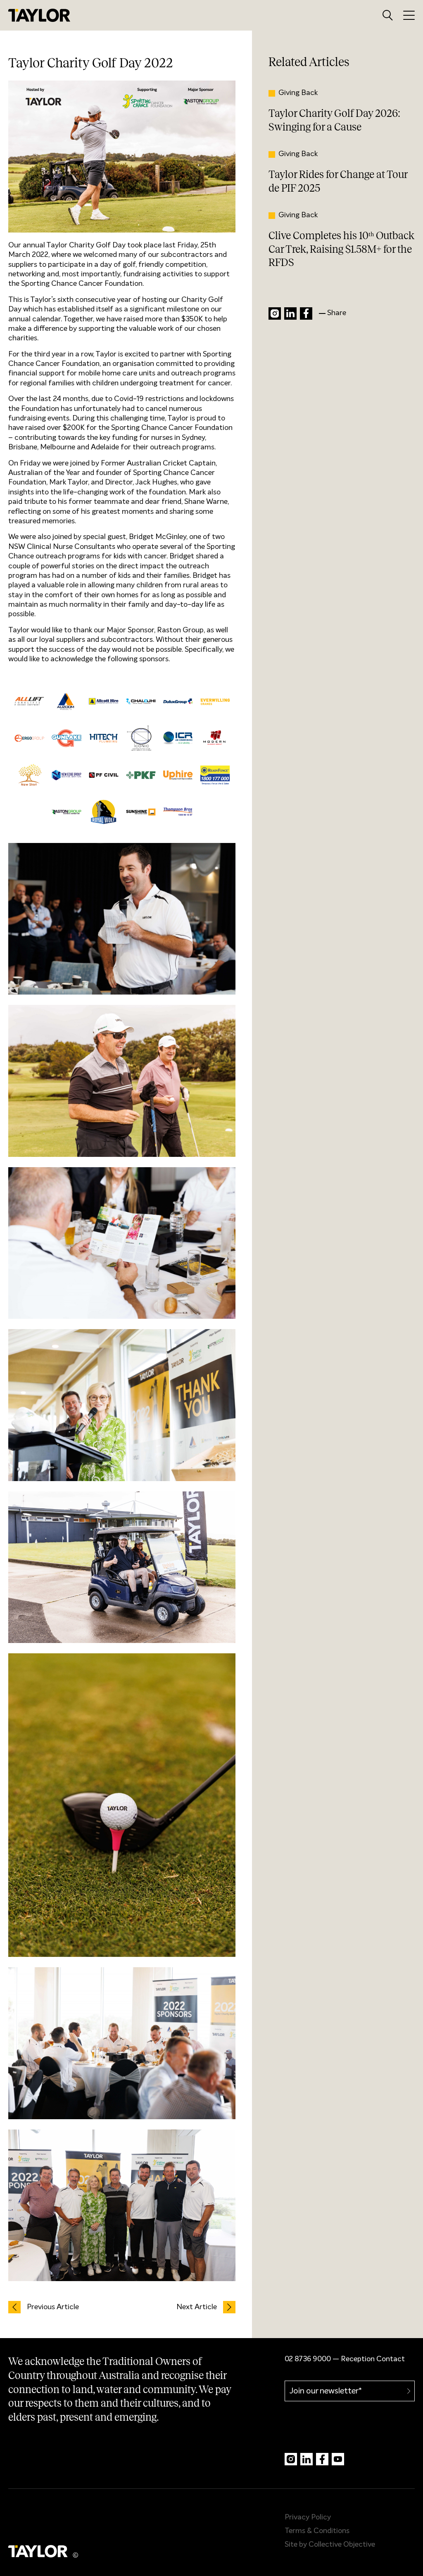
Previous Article (53, 2307)
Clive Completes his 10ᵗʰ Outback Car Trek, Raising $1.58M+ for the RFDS (341, 249)
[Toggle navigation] (409, 15)
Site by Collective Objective (330, 2545)
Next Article (197, 2307)
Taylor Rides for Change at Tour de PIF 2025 (338, 181)
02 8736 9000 (308, 2359)
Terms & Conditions (317, 2531)
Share (337, 313)
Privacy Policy (308, 2517)
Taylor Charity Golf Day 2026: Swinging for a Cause (334, 120)
